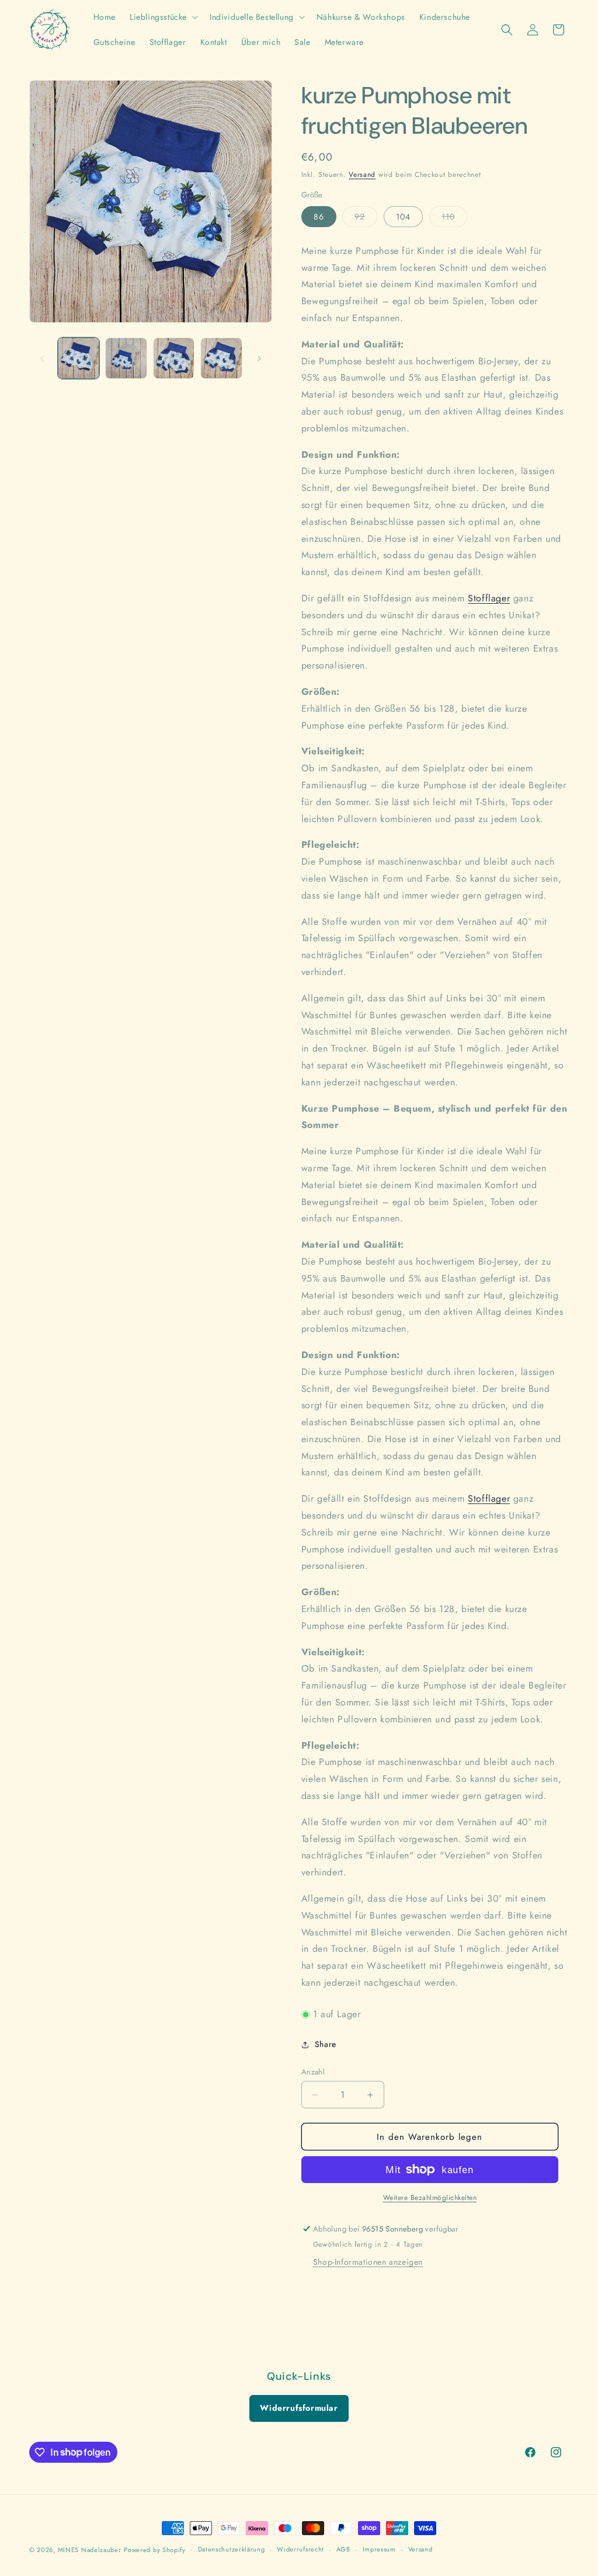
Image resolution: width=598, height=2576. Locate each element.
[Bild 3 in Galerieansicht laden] (174, 358)
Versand (362, 175)
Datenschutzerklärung (232, 2549)
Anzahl (313, 2072)
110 (454, 219)
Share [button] (326, 2044)
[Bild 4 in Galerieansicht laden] (221, 358)
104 (403, 217)
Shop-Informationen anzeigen (368, 2262)
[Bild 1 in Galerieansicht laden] (79, 358)
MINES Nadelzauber (90, 2550)
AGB (343, 2549)
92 (366, 219)
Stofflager (489, 598)
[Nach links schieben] (42, 358)
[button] (163, 17)
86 (319, 217)
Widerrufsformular (299, 2408)
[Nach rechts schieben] (259, 358)
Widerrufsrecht (300, 2549)
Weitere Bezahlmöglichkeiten (430, 2198)
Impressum (379, 2549)
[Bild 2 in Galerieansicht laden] (126, 358)
